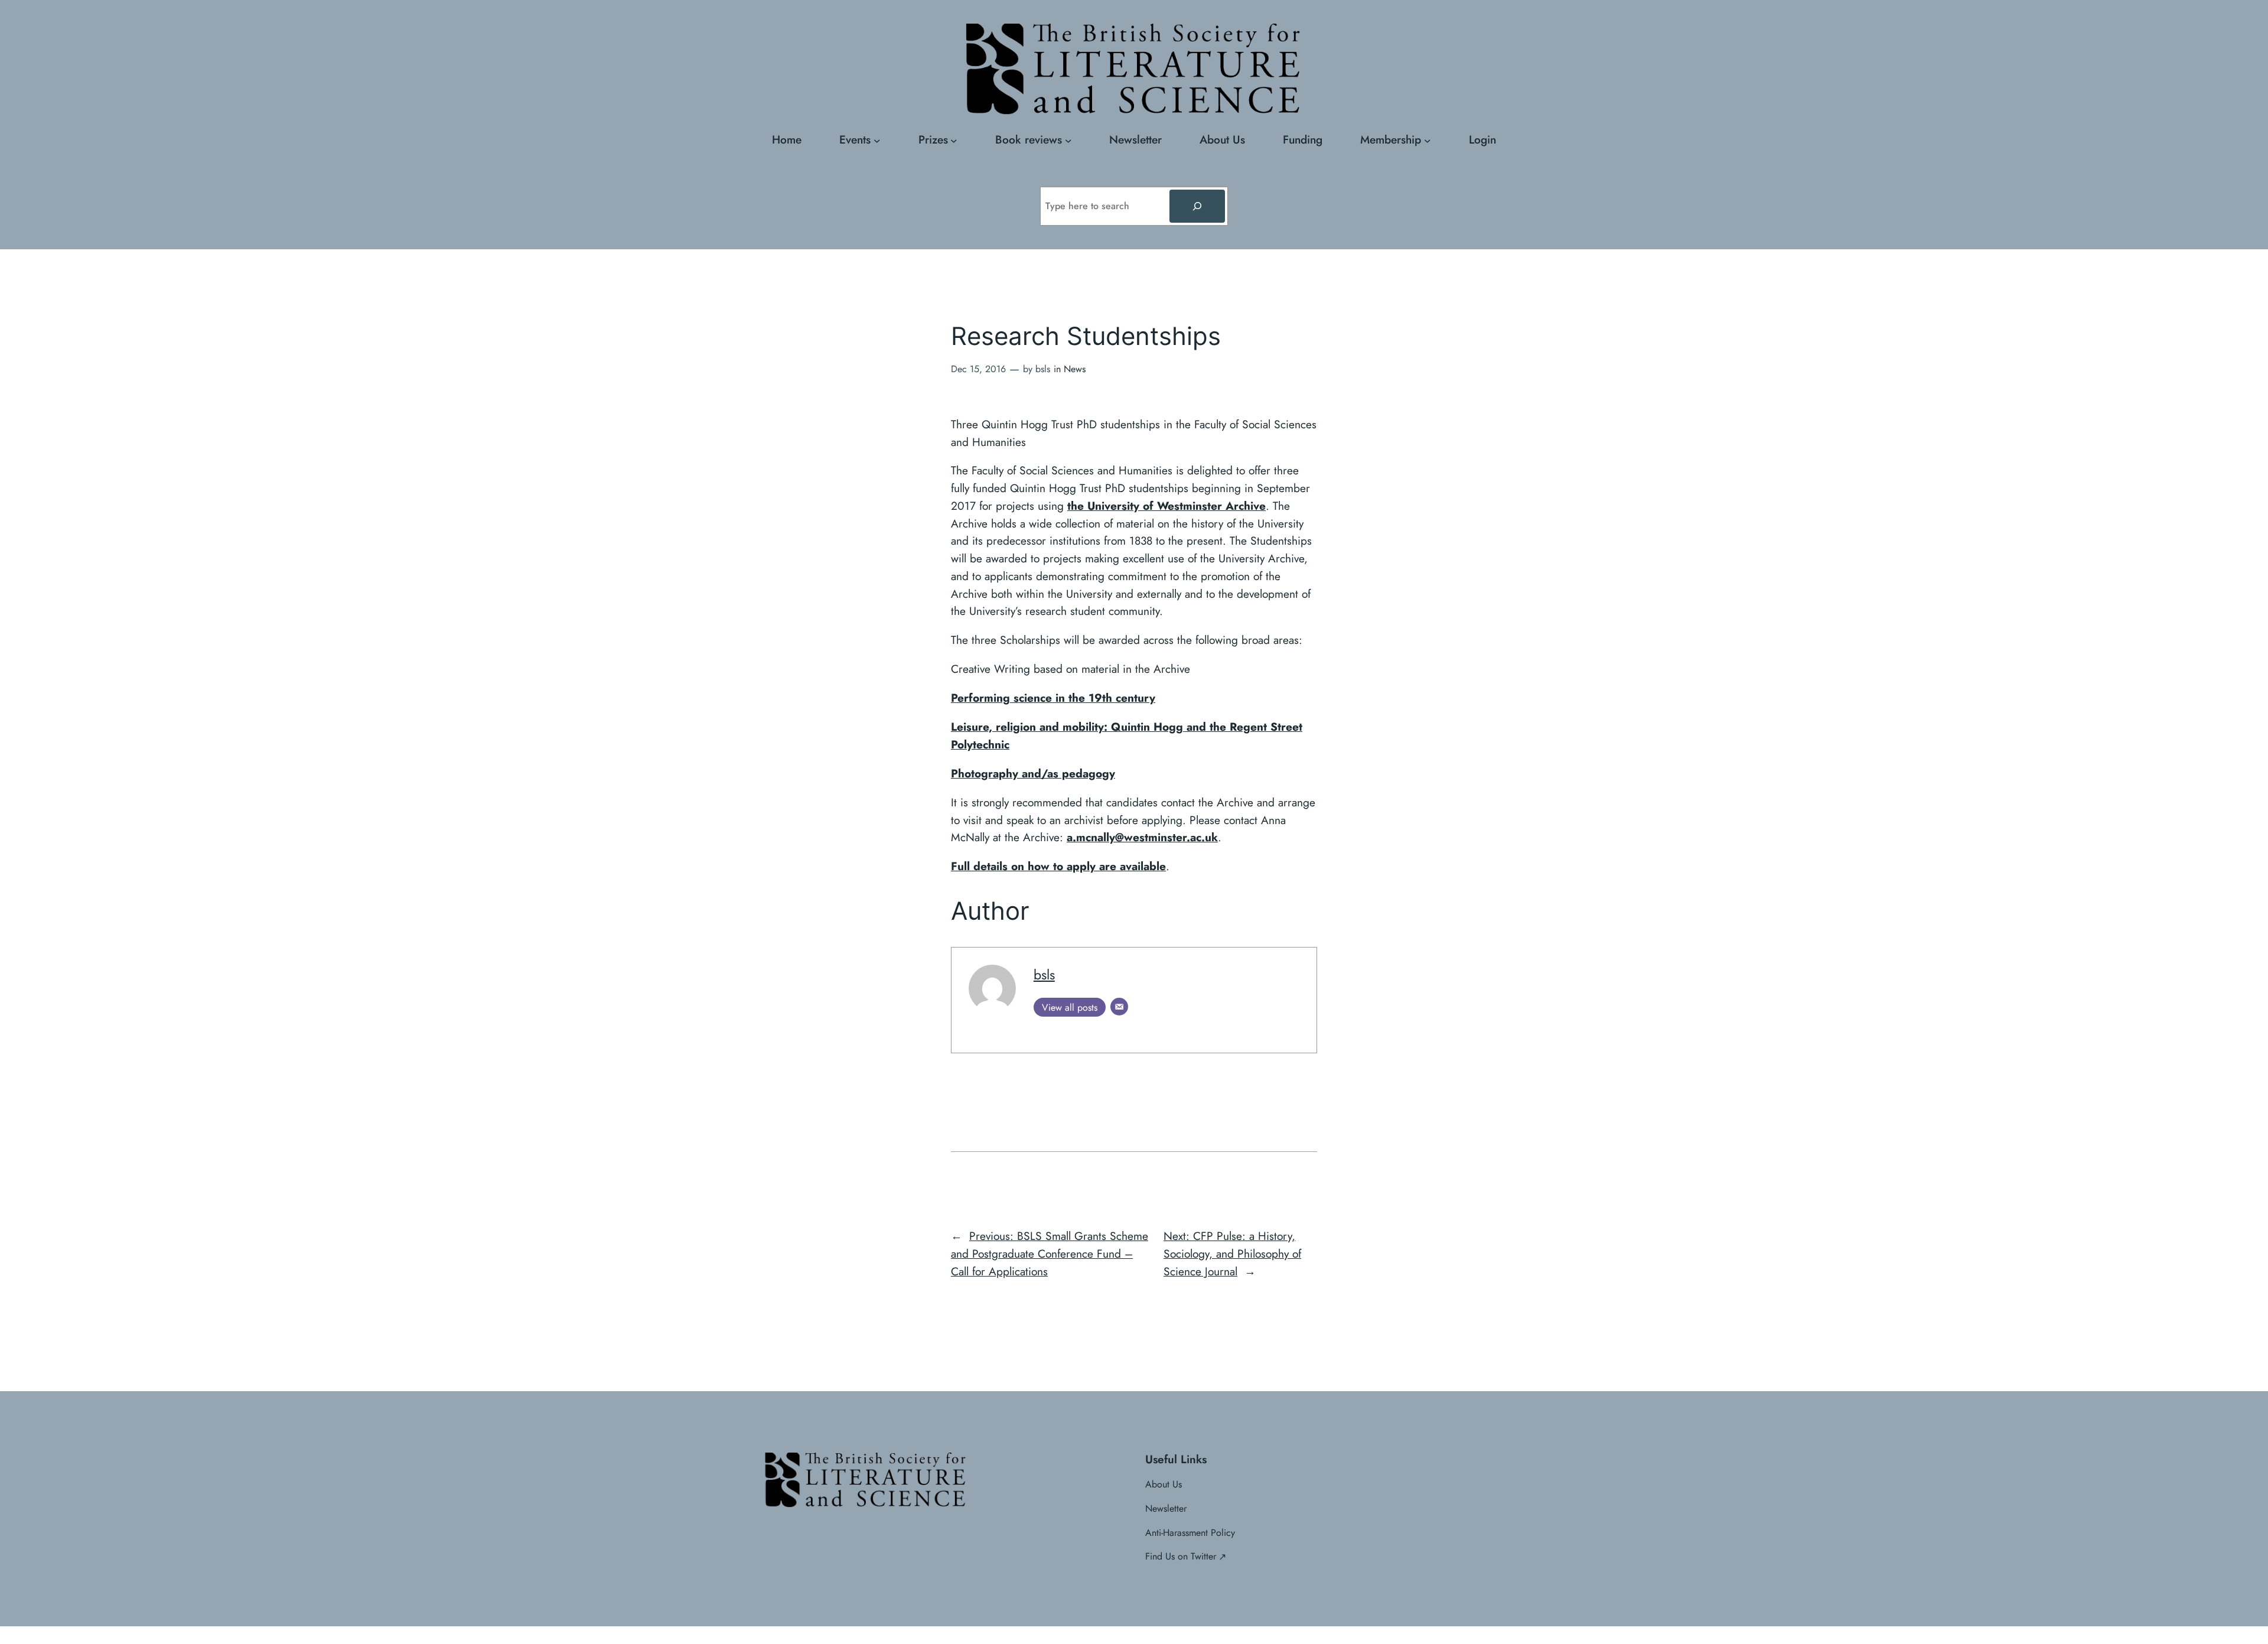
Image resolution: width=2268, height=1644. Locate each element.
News (1075, 369)
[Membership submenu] (1428, 140)
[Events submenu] (877, 140)
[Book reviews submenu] (1068, 140)
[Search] (1197, 206)
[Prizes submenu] (954, 140)
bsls (1044, 975)
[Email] (1119, 1007)
